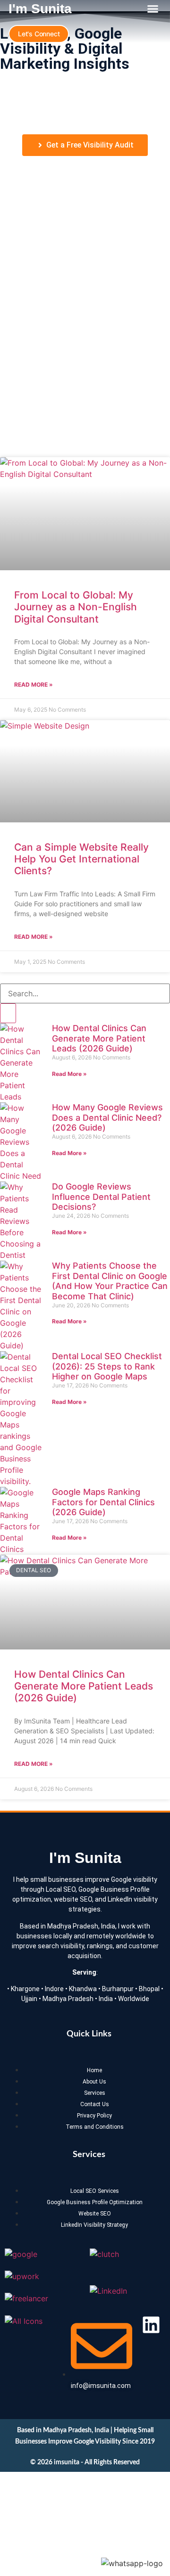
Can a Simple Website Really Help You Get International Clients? (81, 859)
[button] (153, 9)
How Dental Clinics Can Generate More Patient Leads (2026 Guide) (99, 1038)
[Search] (8, 1013)
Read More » (34, 685)
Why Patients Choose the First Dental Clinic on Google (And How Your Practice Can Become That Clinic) (110, 1281)
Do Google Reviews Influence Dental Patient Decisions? (101, 1197)
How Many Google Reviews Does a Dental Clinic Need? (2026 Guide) (107, 1117)
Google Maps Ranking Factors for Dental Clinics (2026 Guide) (103, 1502)
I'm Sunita (40, 9)
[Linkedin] (151, 2325)
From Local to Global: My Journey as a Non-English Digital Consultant (76, 607)
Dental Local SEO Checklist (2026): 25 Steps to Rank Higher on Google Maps (107, 1366)
